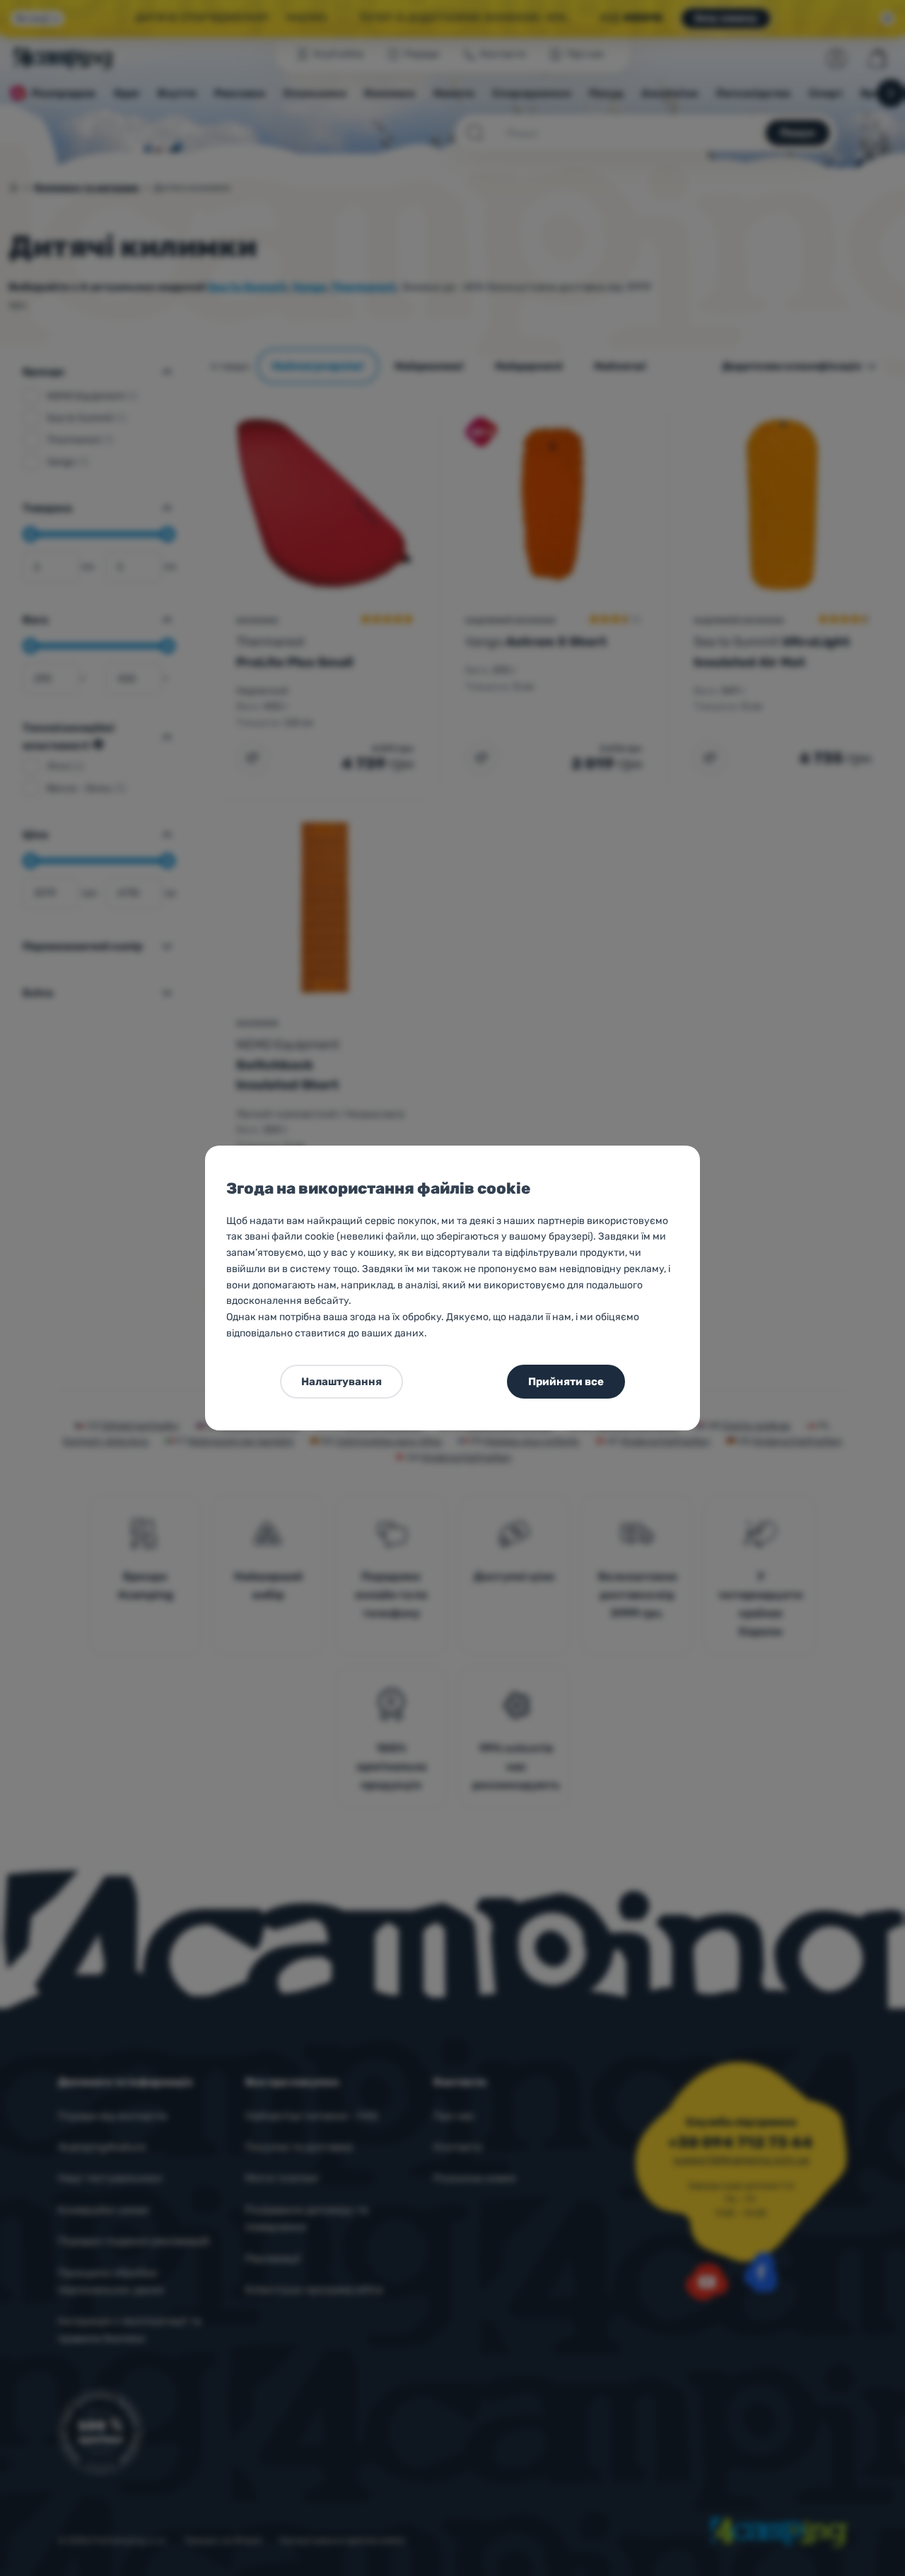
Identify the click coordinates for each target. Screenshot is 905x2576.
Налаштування (341, 1382)
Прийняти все (566, 1382)
